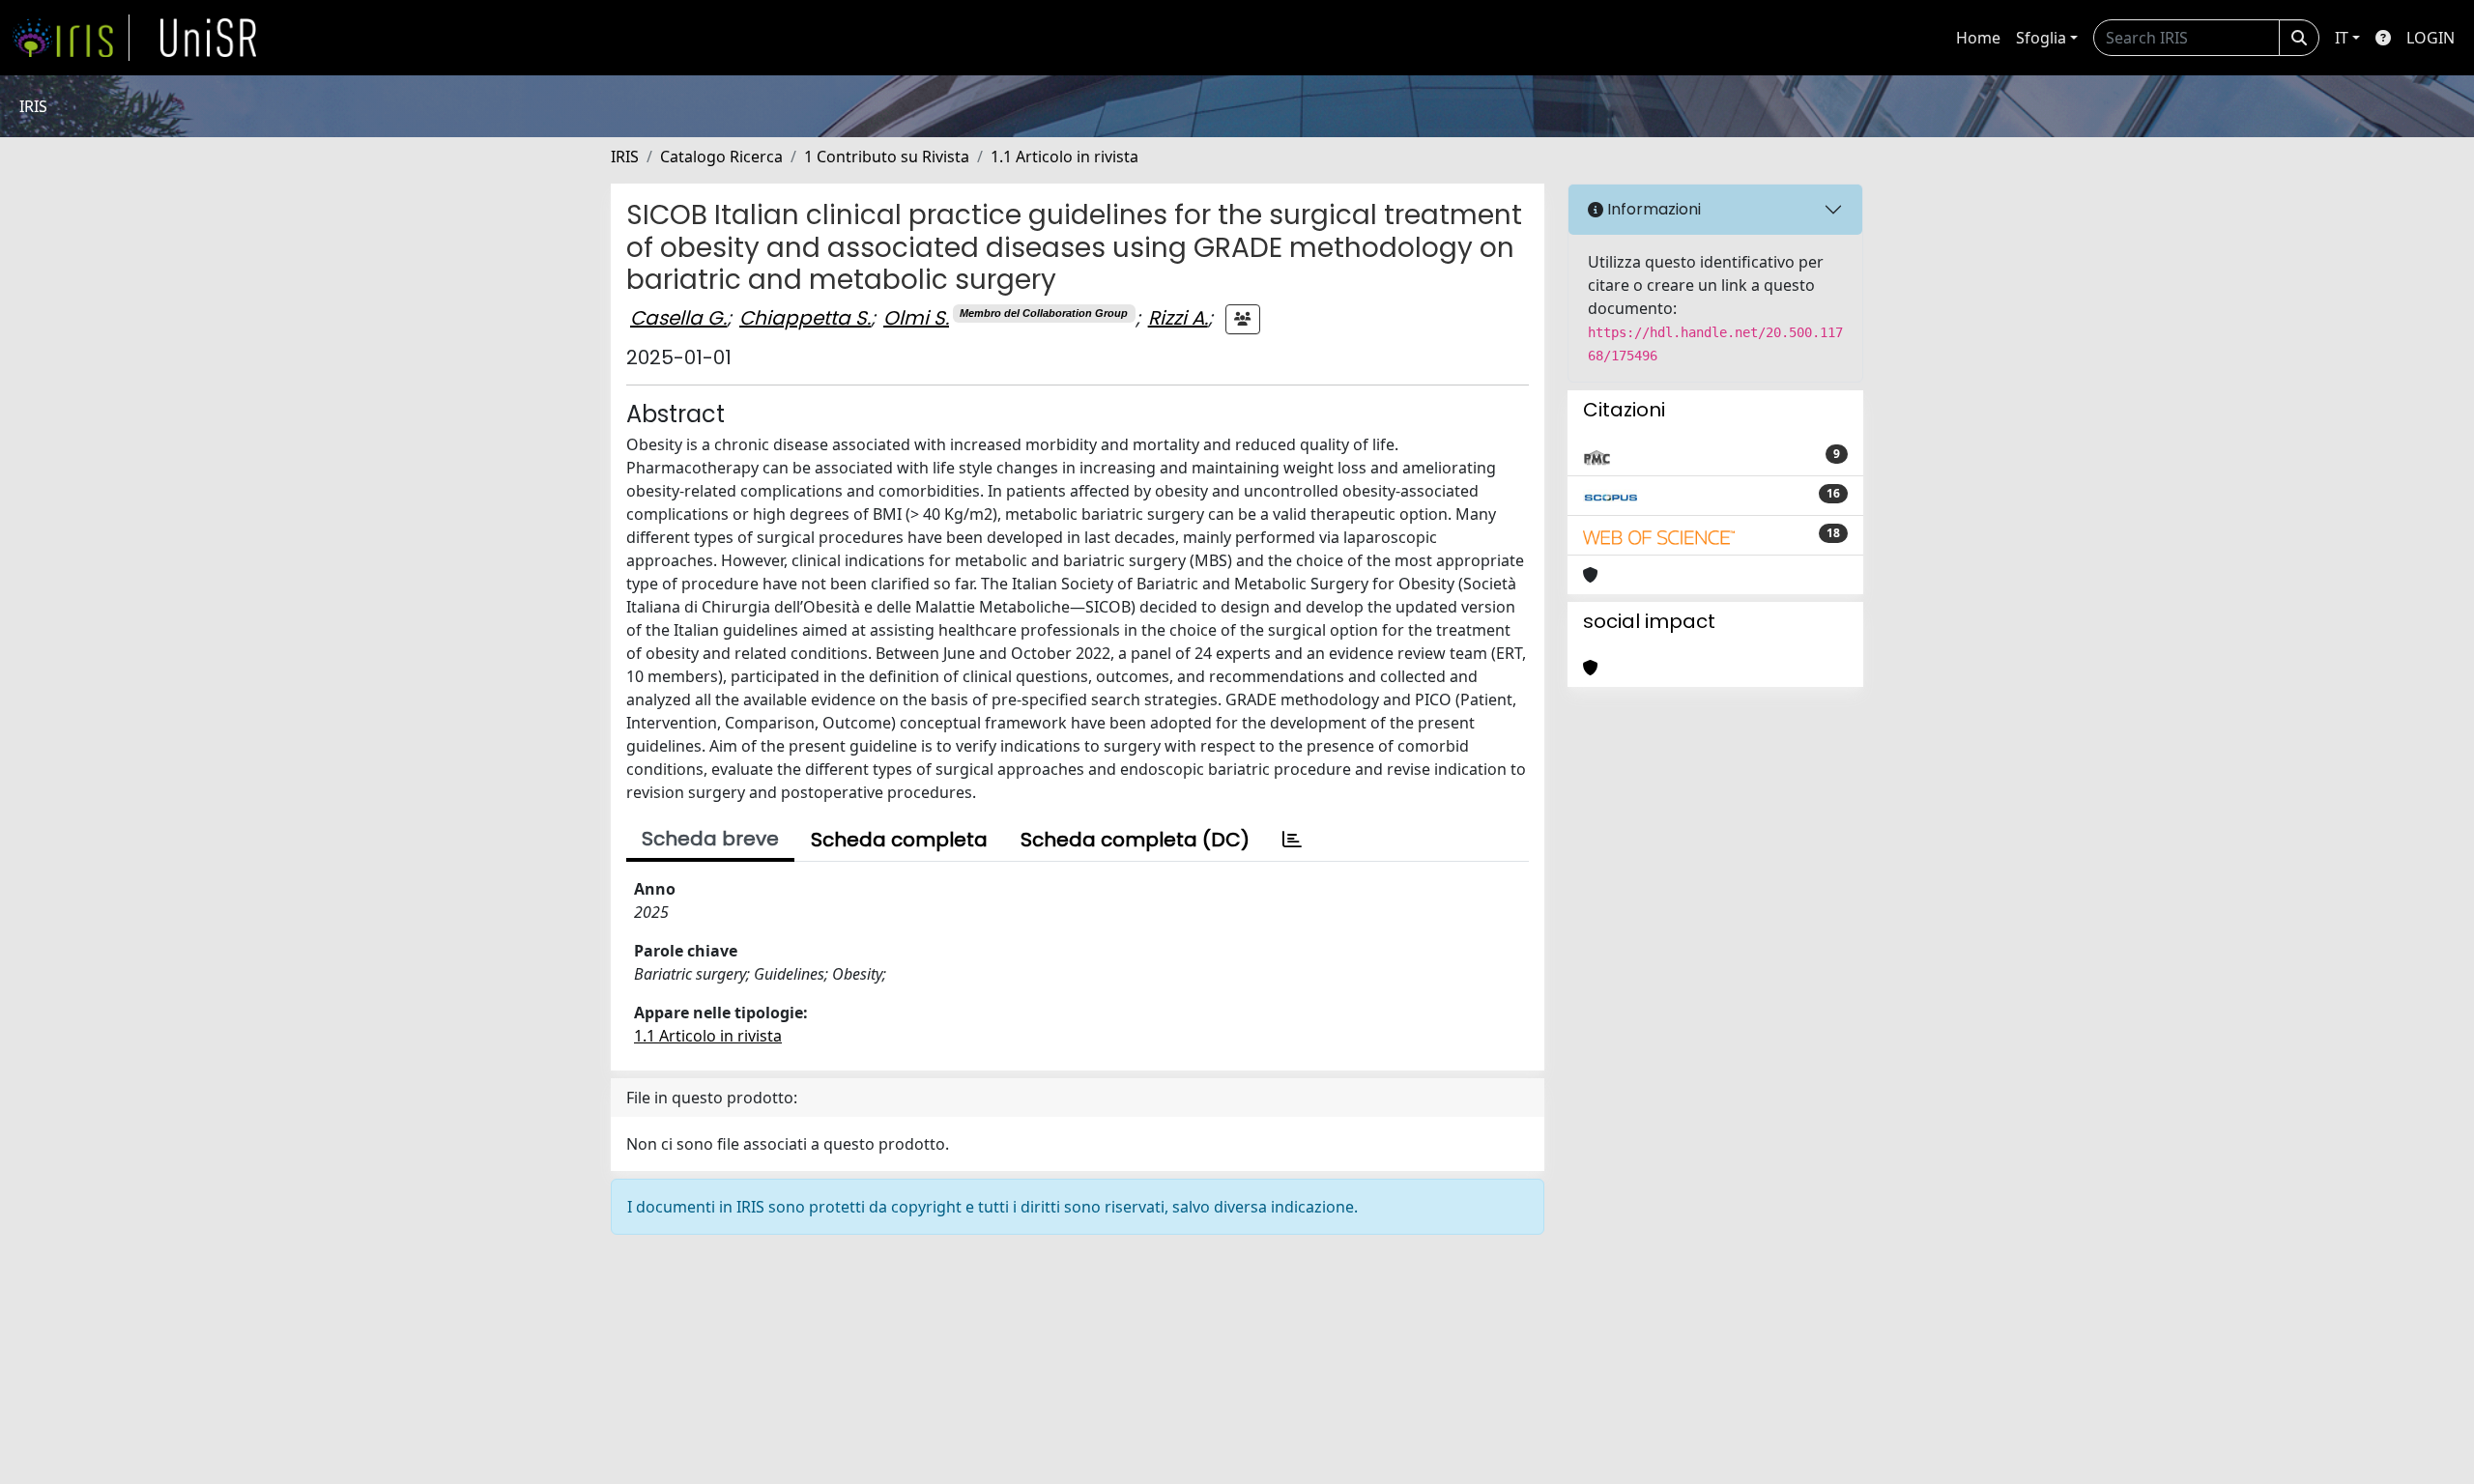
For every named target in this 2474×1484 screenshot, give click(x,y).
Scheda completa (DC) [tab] (1135, 840)
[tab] (1292, 840)
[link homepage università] (209, 38)
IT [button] (2342, 38)
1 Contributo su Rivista (887, 157)
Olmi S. (916, 318)
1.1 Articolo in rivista (1064, 157)
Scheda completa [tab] (899, 840)
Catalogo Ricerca (721, 157)
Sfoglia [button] (2041, 38)
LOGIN (2431, 38)
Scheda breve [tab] (710, 839)
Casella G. (678, 318)
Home (1978, 38)
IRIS (625, 157)
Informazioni (1652, 209)
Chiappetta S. (805, 318)
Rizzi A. (1178, 318)
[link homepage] (71, 38)
